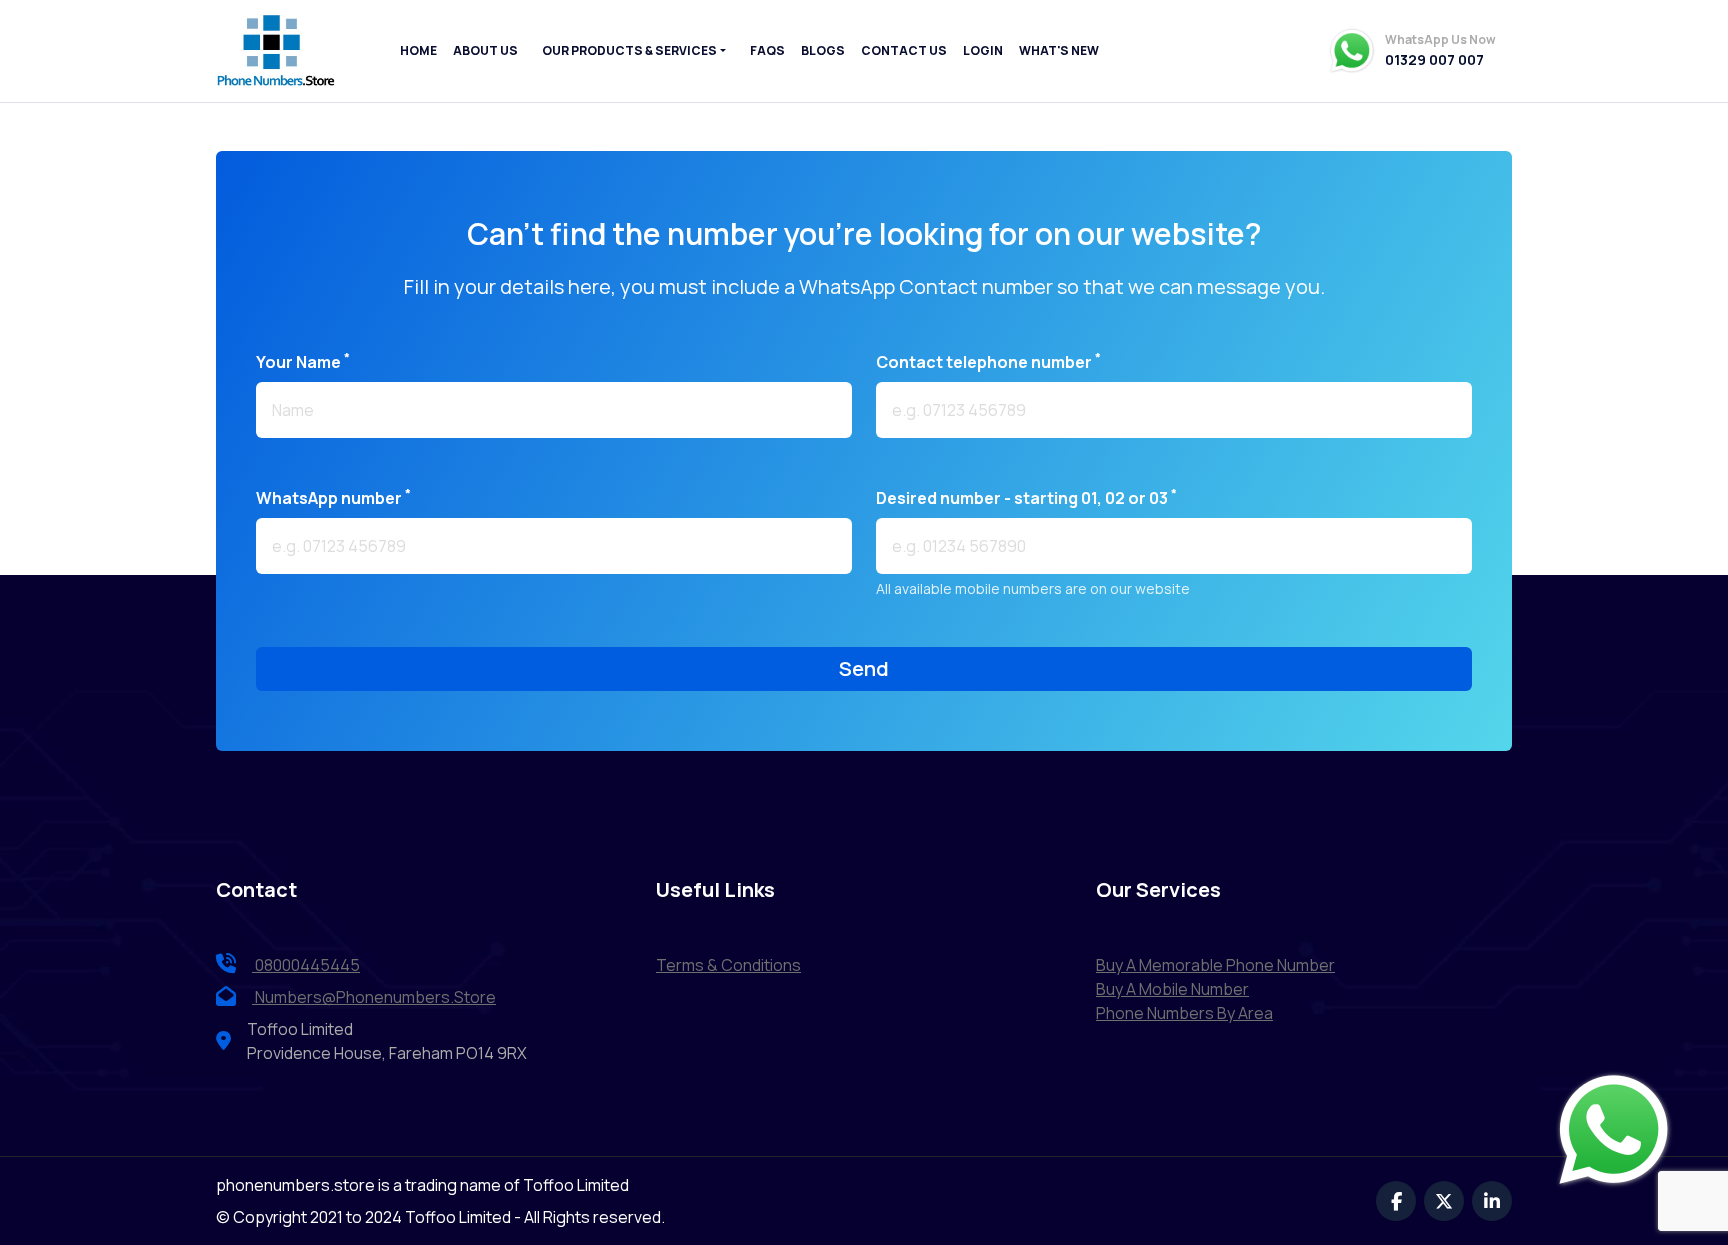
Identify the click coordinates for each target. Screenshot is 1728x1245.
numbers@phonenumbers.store (375, 997)
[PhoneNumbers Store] (276, 51)
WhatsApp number (333, 497)
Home (418, 50)
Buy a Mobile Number (1172, 989)
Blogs (823, 50)
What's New (1059, 50)
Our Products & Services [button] (629, 50)
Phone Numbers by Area (1184, 1013)
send (864, 668)
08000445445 (306, 965)
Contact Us (904, 50)
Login (983, 50)
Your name (303, 361)
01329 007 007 (1434, 60)
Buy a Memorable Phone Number (1215, 965)
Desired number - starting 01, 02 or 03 (1026, 497)
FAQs (767, 50)
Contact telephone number (988, 361)
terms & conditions (728, 965)
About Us (485, 50)
